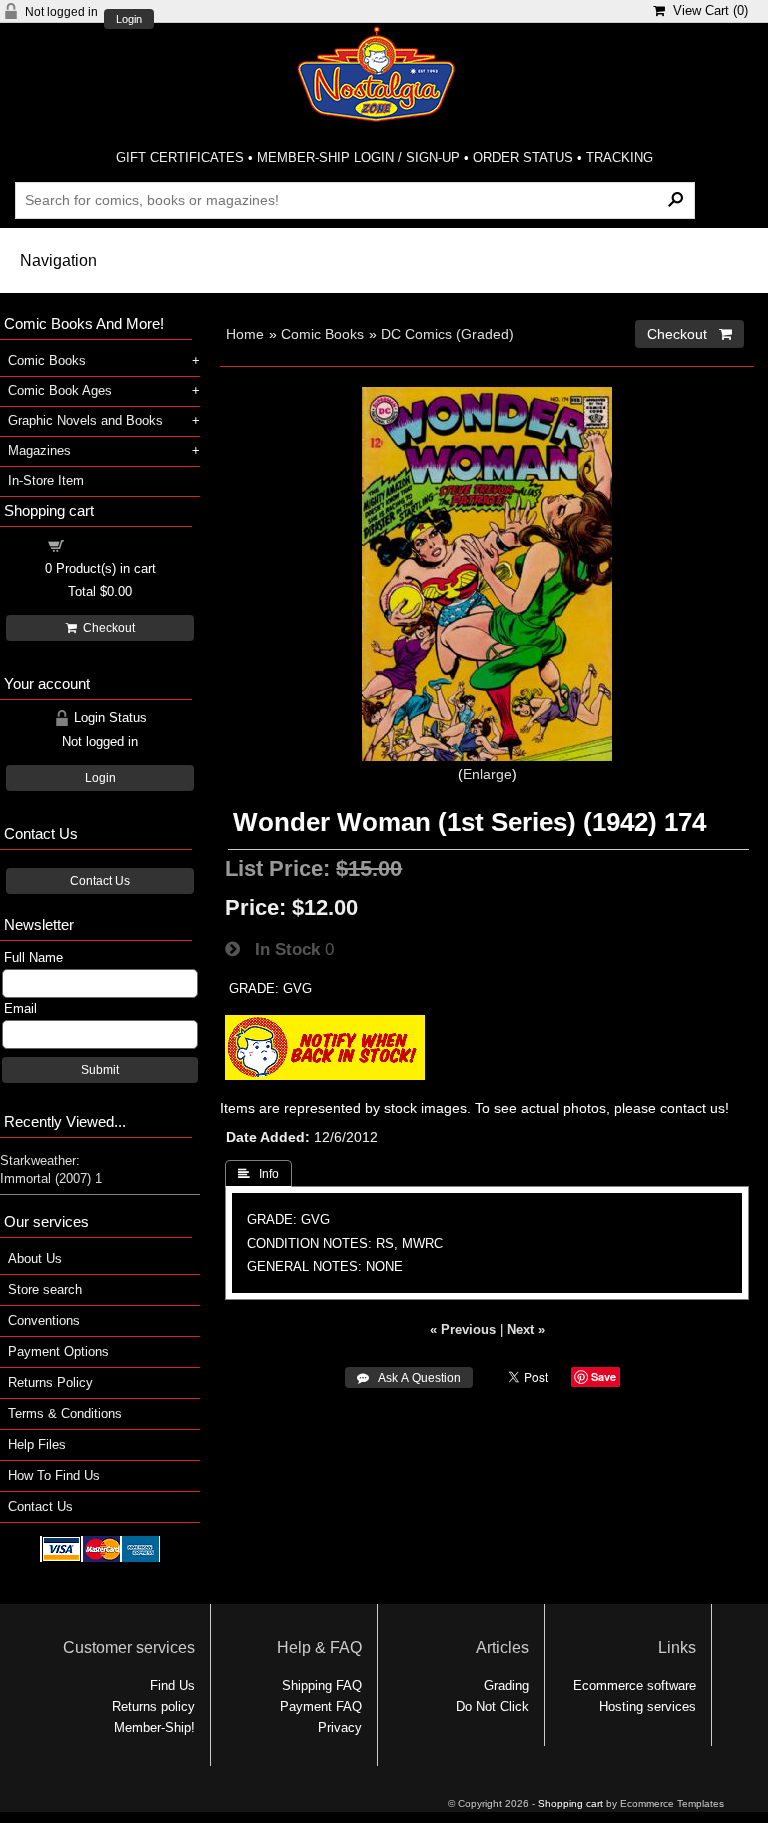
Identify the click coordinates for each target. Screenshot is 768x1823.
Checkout (106, 628)
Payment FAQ (321, 1706)
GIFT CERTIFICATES (180, 157)
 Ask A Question (409, 1378)
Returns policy (153, 1706)
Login (129, 19)
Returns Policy (50, 1382)
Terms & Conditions (65, 1413)
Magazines (39, 450)
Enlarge (487, 774)
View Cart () (706, 10)
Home (245, 334)
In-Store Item (46, 480)
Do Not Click (492, 1706)
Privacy (340, 1727)
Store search (45, 1289)
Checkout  (689, 334)
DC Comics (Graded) (447, 334)
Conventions (44, 1320)
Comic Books (322, 334)
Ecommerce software (634, 1685)
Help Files (37, 1444)
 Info (258, 1174)
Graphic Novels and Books (85, 420)
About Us (35, 1258)
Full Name (33, 957)
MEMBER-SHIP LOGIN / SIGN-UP (358, 157)
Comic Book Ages (60, 390)
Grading (506, 1685)
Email (20, 1008)
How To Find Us (54, 1475)
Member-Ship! (154, 1727)
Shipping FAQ (322, 1685)
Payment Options (58, 1351)
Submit (100, 1070)
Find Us (172, 1685)
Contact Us (100, 881)
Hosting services (647, 1706)
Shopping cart (112, 544)
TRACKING (619, 157)
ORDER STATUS (523, 157)
